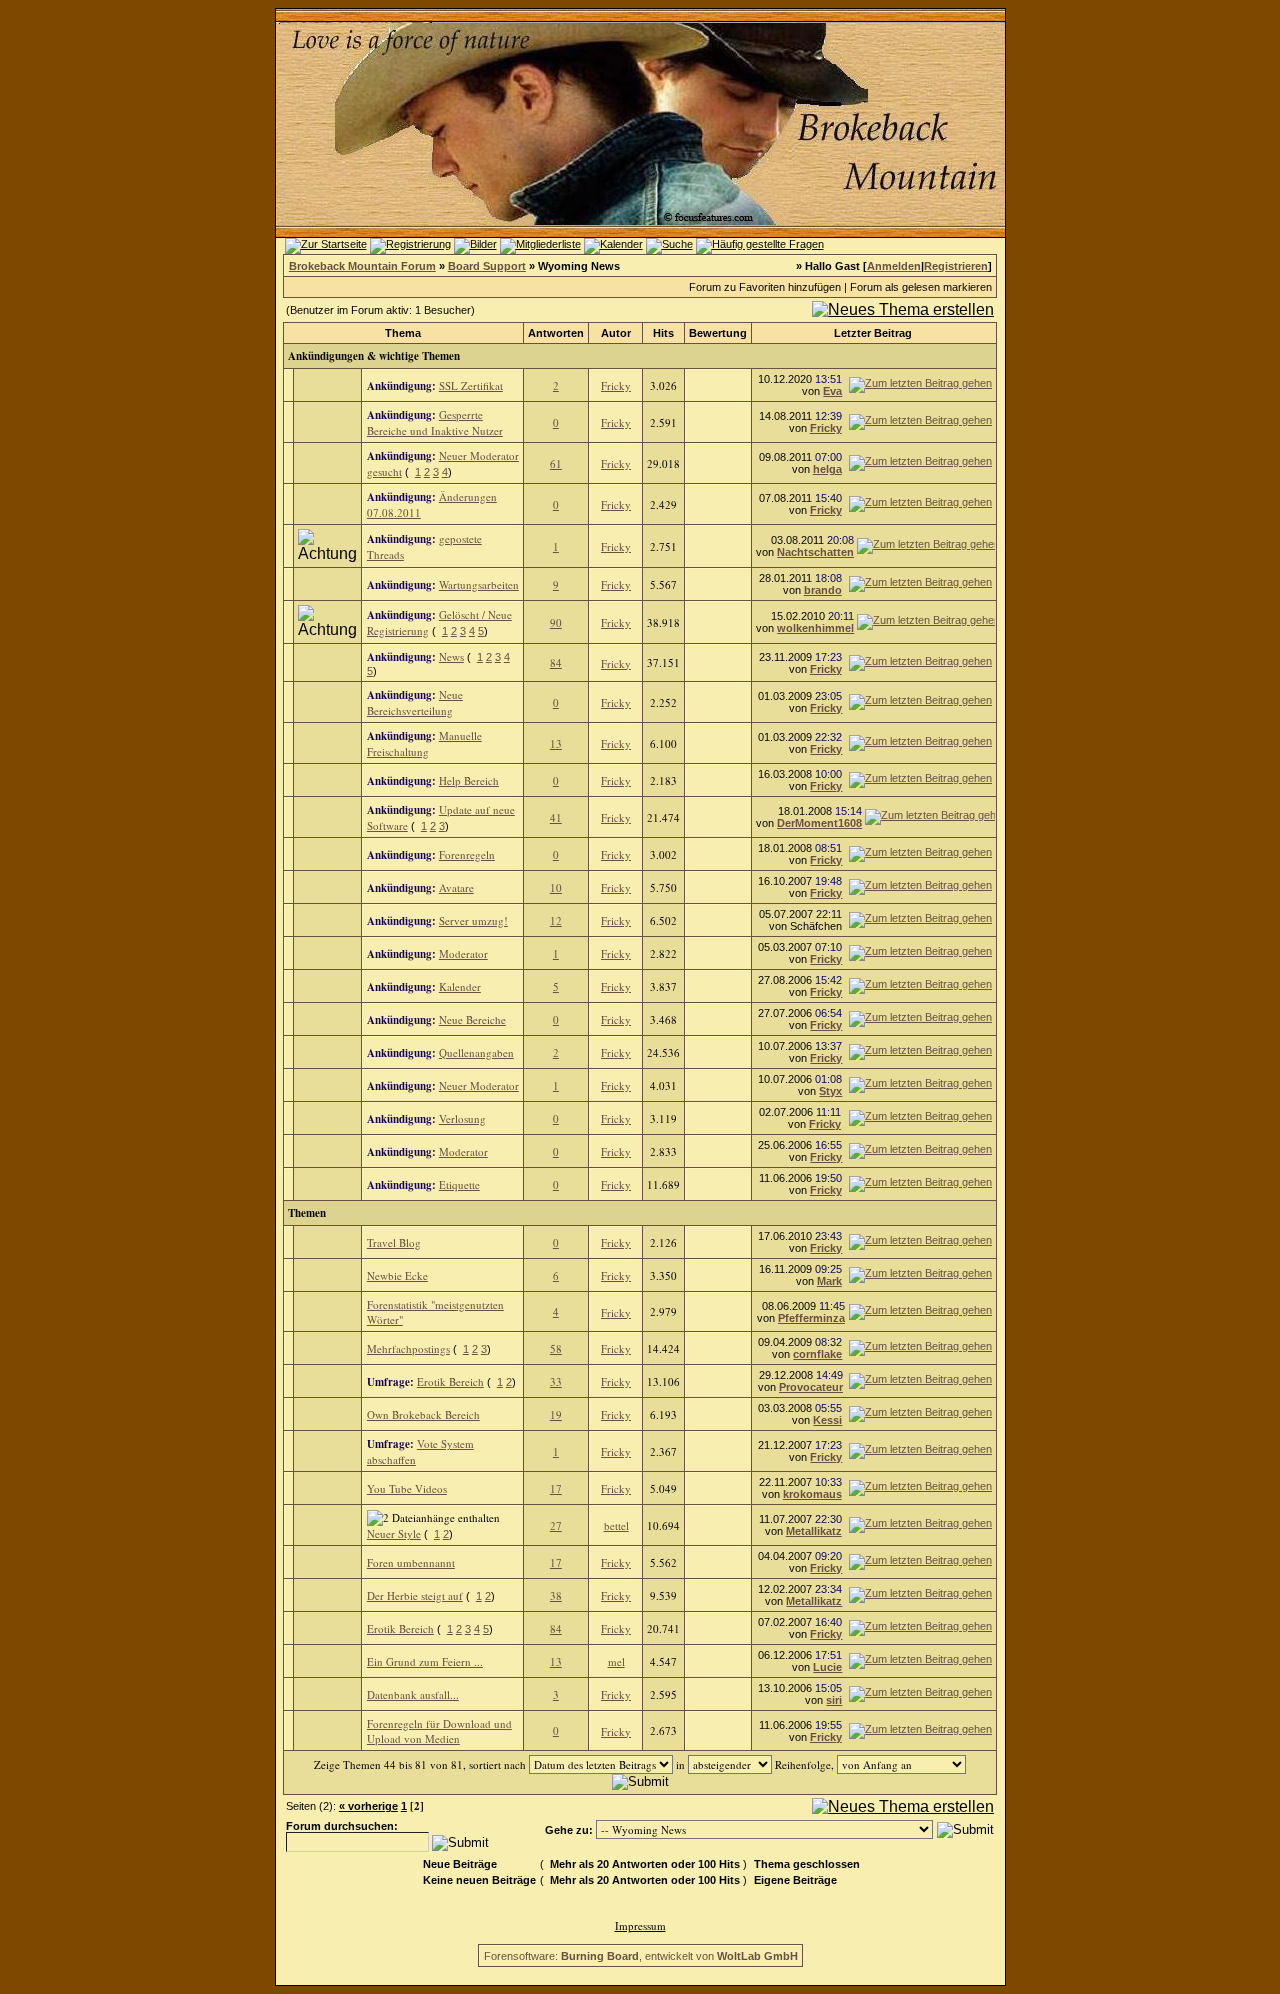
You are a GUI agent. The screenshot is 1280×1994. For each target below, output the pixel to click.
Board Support (487, 266)
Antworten (556, 333)
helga (827, 469)
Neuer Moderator (479, 1085)
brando (823, 590)
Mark (829, 1281)
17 (556, 1488)
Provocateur (811, 1387)
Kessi (827, 1420)
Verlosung (462, 1118)
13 (556, 743)
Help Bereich (469, 780)
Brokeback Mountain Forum (362, 266)
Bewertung (718, 333)
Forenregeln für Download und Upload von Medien (439, 1731)
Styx (830, 1091)
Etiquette (459, 1184)
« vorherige (368, 1806)
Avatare (456, 887)
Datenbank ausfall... (413, 1694)
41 (556, 817)
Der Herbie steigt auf (415, 1595)
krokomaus (812, 1494)
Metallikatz (814, 1531)
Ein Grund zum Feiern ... (425, 1661)
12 (556, 920)
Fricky (616, 385)
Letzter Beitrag (873, 333)
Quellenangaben (476, 1052)
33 (556, 1381)
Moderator (463, 953)
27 (556, 1525)
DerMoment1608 (819, 823)
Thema (403, 333)
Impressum (640, 1925)
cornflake (817, 1354)
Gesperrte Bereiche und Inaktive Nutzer (435, 422)
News (451, 656)
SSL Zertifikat (471, 385)
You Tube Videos (407, 1488)
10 (556, 887)
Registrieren (956, 266)
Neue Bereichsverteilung (415, 702)
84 (556, 662)
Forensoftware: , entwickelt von (641, 1956)
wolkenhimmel (815, 628)
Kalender (460, 986)
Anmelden (894, 266)
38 (556, 1595)
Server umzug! (473, 920)
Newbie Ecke (397, 1275)
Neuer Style (394, 1533)
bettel (616, 1525)
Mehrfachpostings (408, 1348)
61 (556, 463)
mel (616, 1661)
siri (834, 1700)
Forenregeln (467, 854)
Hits (663, 333)
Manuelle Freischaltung (424, 743)
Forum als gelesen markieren (921, 287)
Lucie (827, 1667)
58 (556, 1348)
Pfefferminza (811, 1318)
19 (556, 1414)
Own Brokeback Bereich (423, 1414)
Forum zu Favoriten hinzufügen (765, 287)
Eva (832, 391)
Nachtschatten (815, 552)
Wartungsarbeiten (479, 584)
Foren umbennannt (411, 1562)
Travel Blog (394, 1242)
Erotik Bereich (450, 1381)
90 (556, 622)
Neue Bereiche (472, 1019)
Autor (616, 333)
